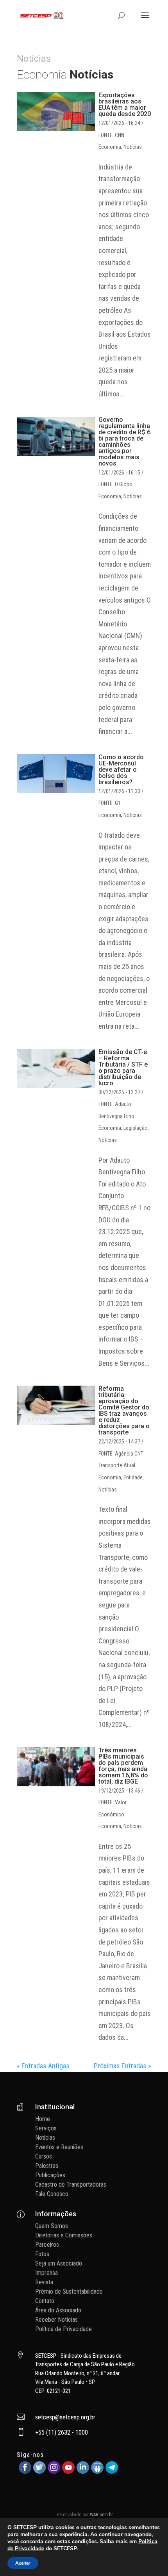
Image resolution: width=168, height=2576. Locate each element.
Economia (110, 147)
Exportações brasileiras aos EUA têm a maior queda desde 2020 (125, 104)
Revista (44, 2282)
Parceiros (47, 2245)
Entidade (133, 1477)
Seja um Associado (59, 2263)
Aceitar (23, 2563)
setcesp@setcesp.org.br (65, 2417)
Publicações (50, 2175)
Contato (45, 2301)
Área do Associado (58, 2310)
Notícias (133, 147)
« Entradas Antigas (43, 2066)
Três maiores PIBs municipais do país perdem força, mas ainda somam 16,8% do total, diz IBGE (123, 1766)
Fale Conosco (52, 2194)
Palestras (47, 2166)
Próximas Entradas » (122, 2066)
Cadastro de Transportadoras (71, 2184)
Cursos (44, 2156)
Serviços (46, 2128)
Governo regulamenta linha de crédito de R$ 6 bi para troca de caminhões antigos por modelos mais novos (124, 442)
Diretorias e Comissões (64, 2235)
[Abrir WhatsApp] (148, 2556)
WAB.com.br (101, 2515)
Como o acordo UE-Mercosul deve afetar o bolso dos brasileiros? (121, 770)
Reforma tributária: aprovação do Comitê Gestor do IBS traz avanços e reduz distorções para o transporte (124, 1410)
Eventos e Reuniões (59, 2147)
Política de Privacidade (63, 2329)
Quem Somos (52, 2226)
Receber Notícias (56, 2320)
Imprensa (46, 2273)
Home (43, 2119)
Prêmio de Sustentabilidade (69, 2291)
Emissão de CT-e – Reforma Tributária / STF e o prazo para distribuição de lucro (123, 1068)
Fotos (42, 2254)
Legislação (136, 1128)
